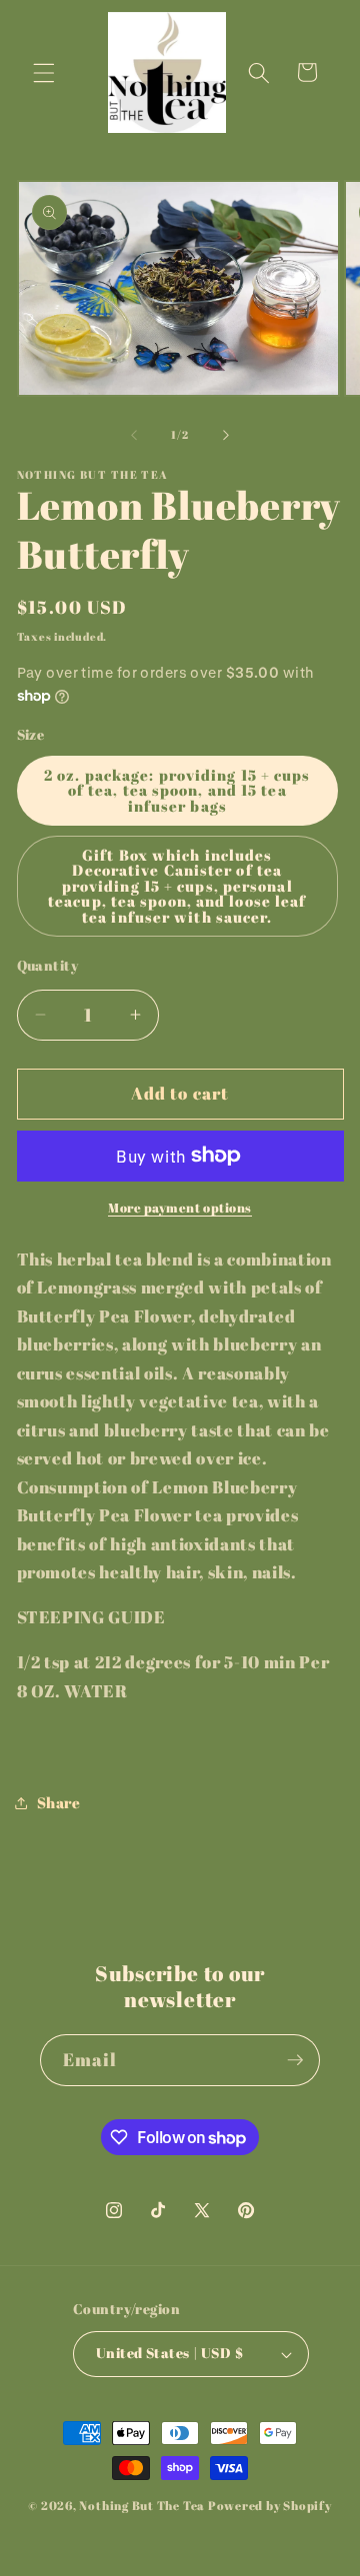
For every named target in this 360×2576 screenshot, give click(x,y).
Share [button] (59, 1802)
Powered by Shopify (270, 2506)
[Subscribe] (295, 2060)
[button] (44, 72)
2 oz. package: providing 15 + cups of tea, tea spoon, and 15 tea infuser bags (177, 790)
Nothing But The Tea (142, 2506)
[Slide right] (226, 435)
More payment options (180, 1208)
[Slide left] (134, 435)
